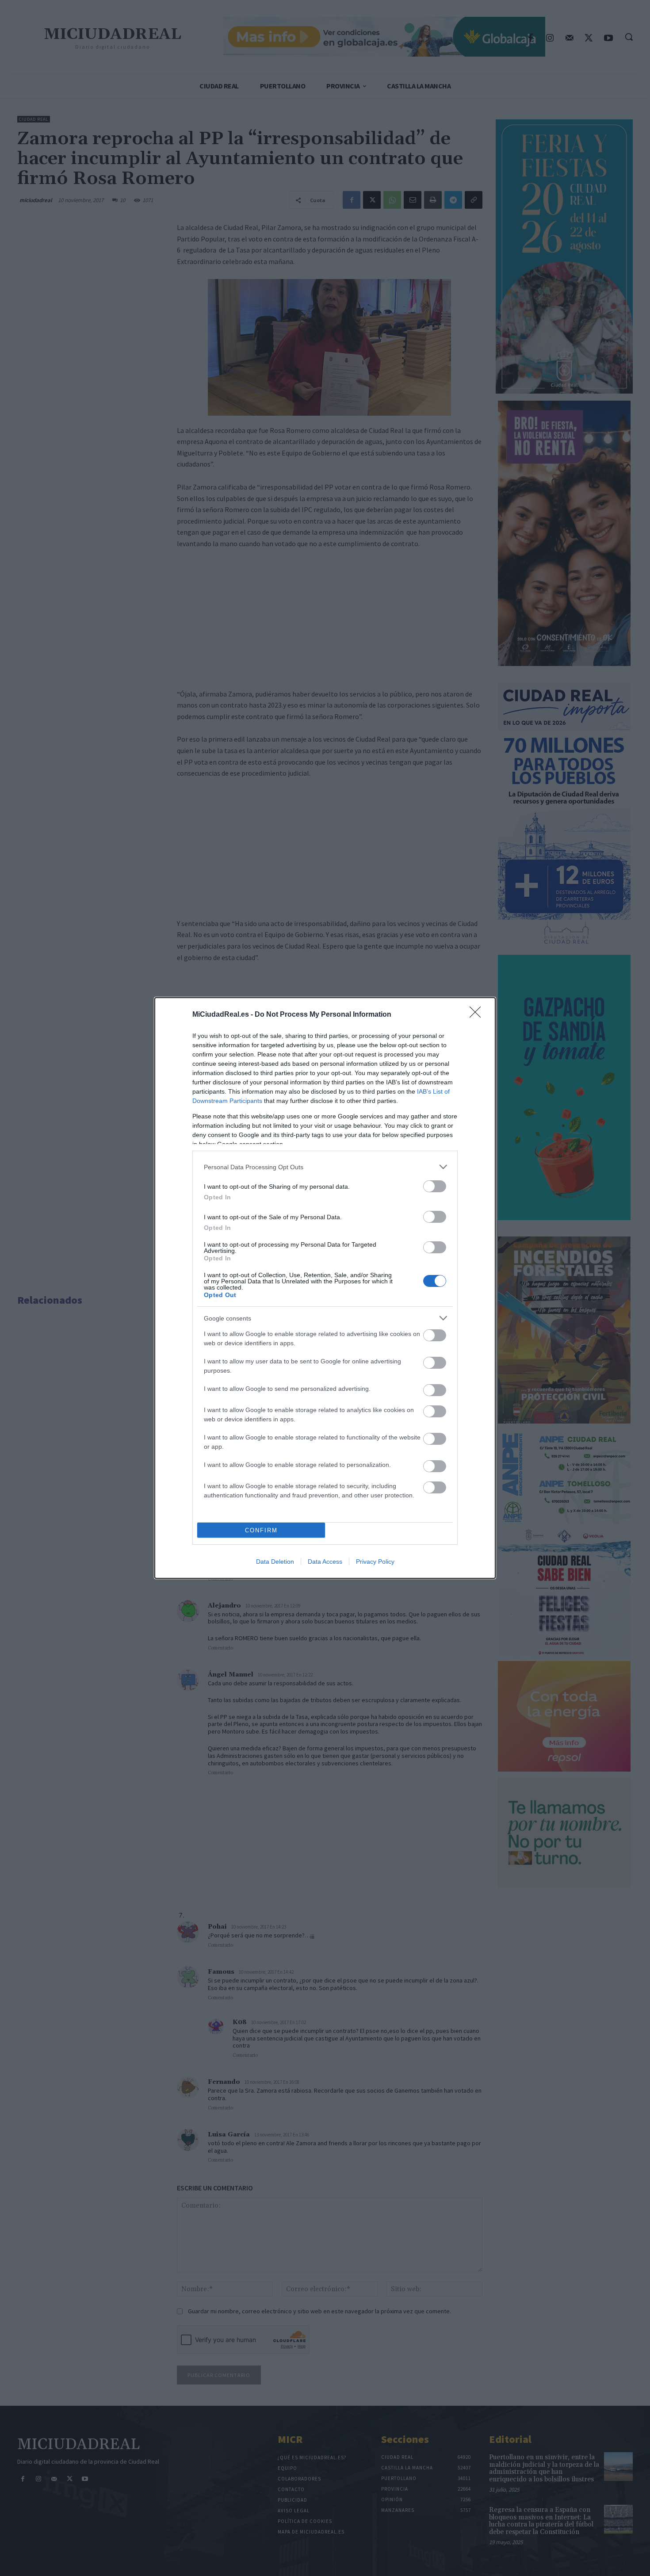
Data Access (325, 1562)
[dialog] (325, 1288)
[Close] (478, 1015)
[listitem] (325, 1167)
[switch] (435, 1186)
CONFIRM (261, 1530)
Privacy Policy (375, 1562)
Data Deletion (275, 1562)
